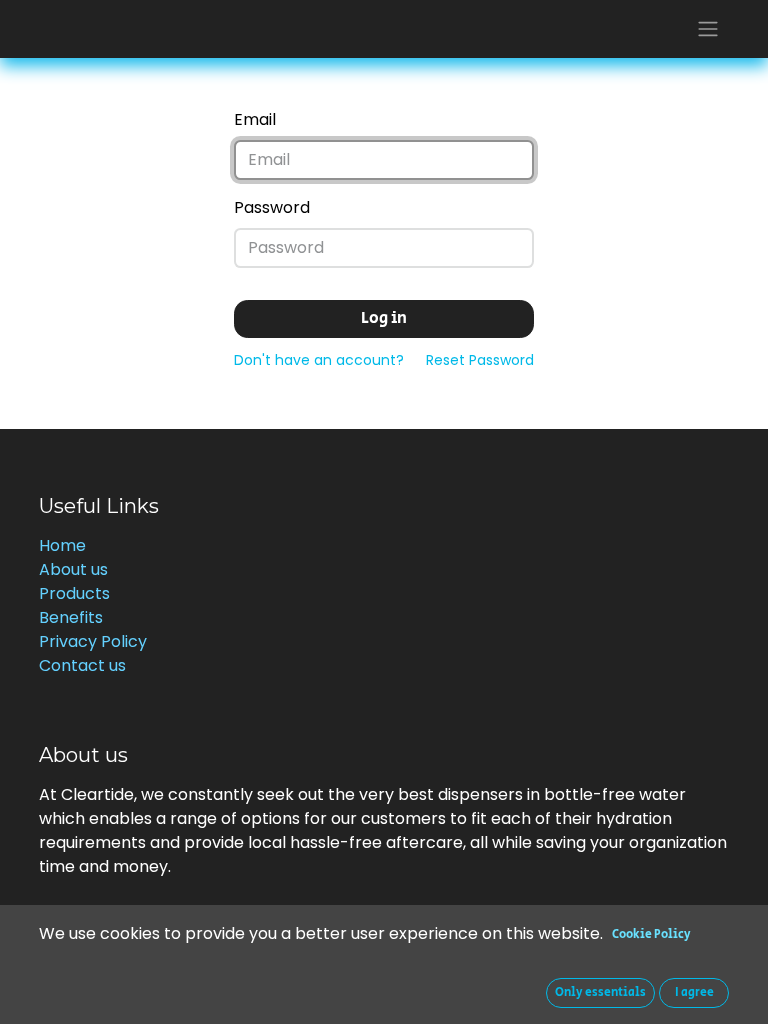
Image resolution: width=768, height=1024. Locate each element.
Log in (384, 318)
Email (255, 119)
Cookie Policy (651, 934)
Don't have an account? (319, 360)
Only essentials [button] (600, 992)
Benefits (71, 617)
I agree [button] (694, 992)
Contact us (82, 665)
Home (62, 545)
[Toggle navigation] (708, 29)
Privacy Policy (93, 641)
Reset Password (480, 360)
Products (74, 593)
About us (73, 569)
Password (272, 207)
